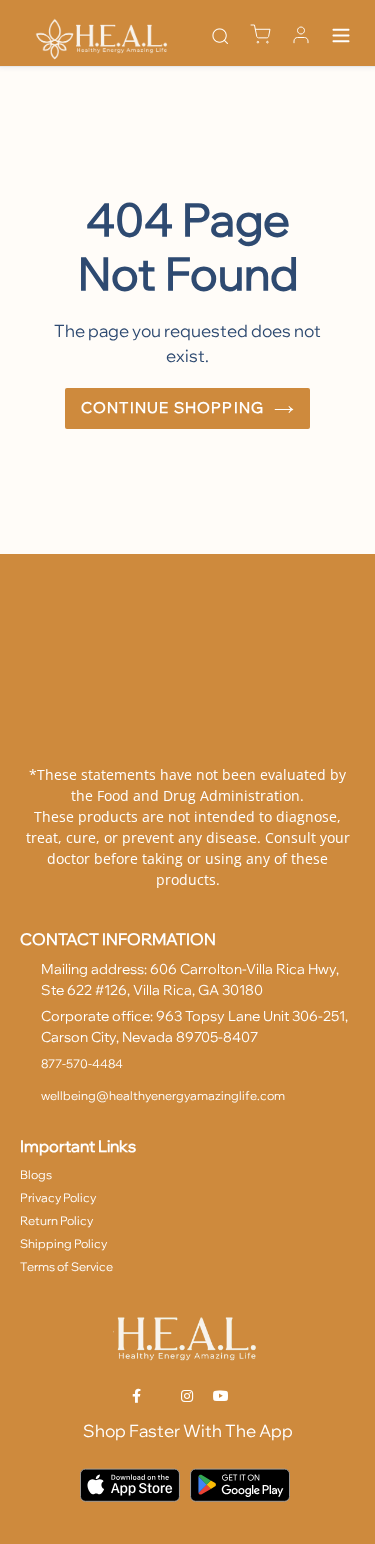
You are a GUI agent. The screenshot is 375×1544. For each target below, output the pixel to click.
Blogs (36, 1174)
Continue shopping (173, 407)
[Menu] (341, 38)
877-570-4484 (82, 1063)
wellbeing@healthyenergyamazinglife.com (163, 1095)
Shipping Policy (63, 1243)
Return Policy (56, 1220)
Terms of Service (66, 1266)
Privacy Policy (58, 1197)
